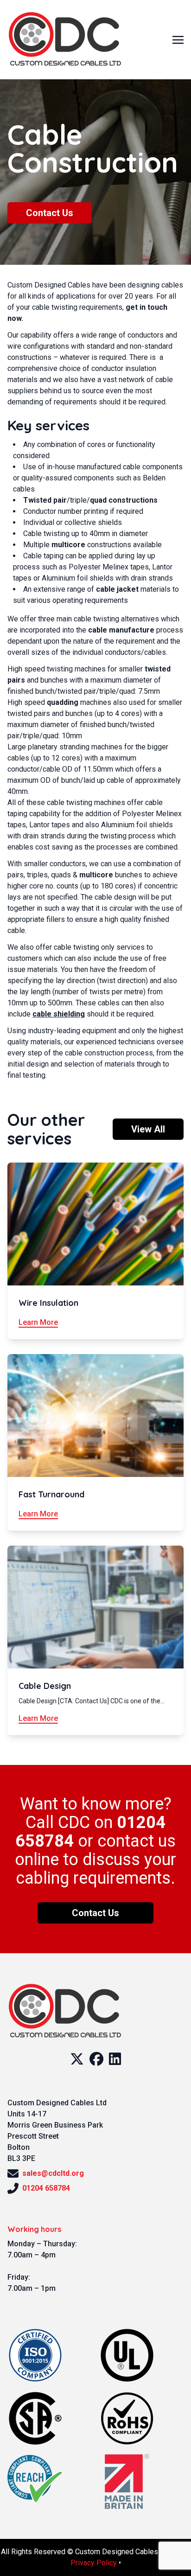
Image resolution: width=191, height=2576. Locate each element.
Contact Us (50, 213)
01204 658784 (46, 2188)
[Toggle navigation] (178, 39)
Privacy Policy (94, 2563)
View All (148, 1129)
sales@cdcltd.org (53, 2173)
